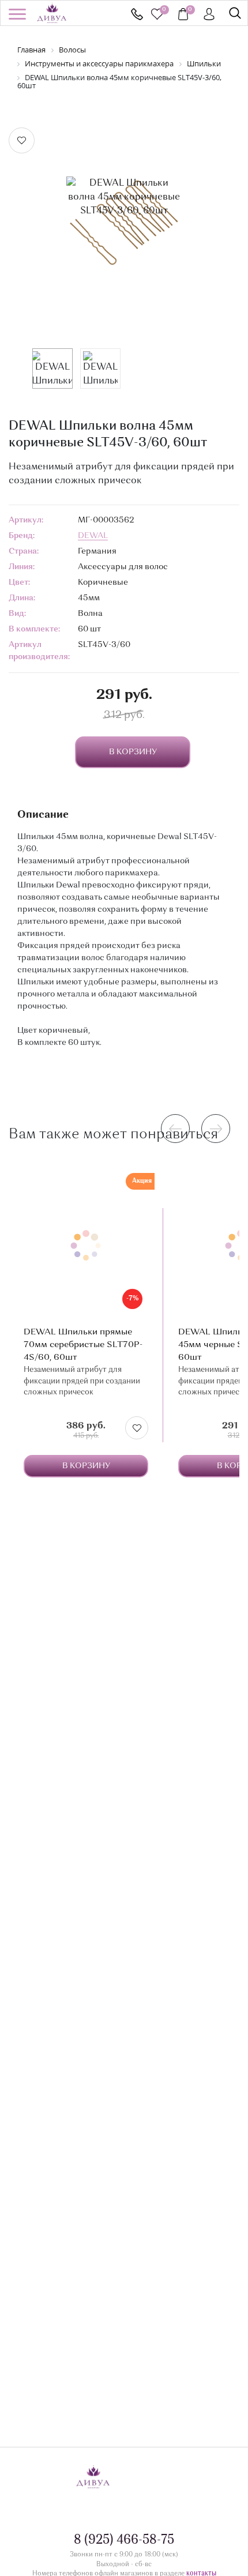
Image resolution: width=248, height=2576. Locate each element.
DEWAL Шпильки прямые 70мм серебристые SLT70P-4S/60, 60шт (83, 1345)
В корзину (86, 1466)
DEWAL (93, 536)
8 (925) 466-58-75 (137, 14)
